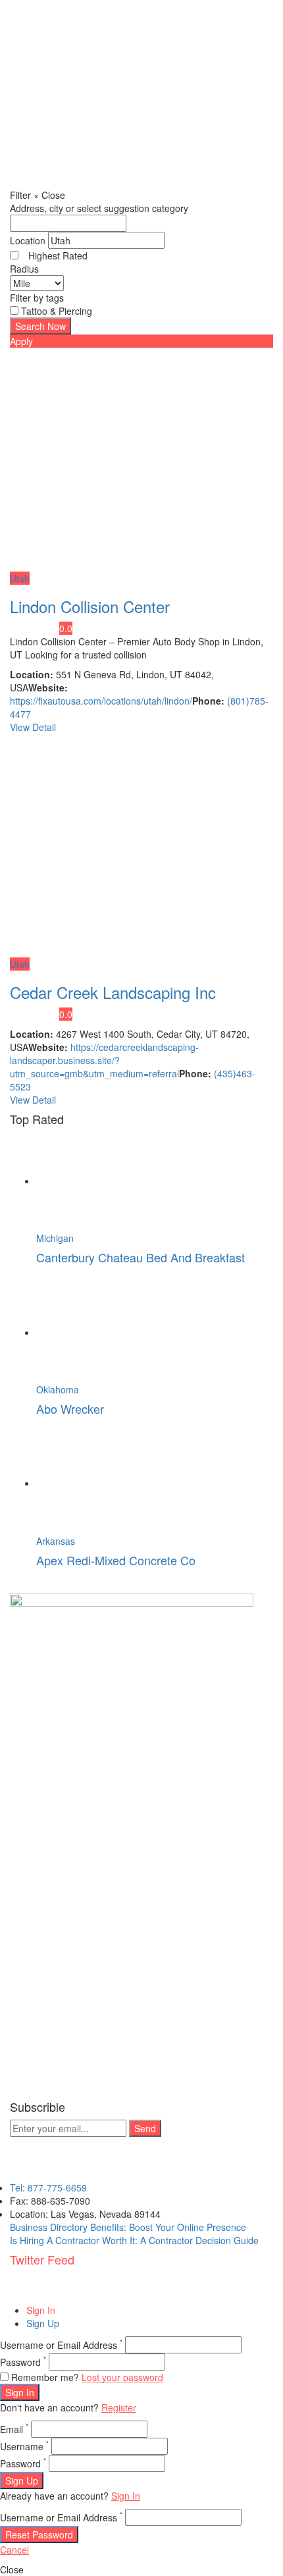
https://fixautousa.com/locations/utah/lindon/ (101, 701)
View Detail (33, 727)
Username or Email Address (61, 2345)
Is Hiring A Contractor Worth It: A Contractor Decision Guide (134, 2240)
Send (145, 2128)
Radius (24, 269)
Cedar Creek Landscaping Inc (113, 992)
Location (28, 240)
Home (49, 149)
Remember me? (45, 2377)
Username (24, 2446)
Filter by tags (37, 298)
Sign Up (43, 2323)
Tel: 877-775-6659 (48, 2187)
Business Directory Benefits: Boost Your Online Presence (128, 2227)
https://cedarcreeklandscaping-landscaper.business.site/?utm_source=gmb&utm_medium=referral (104, 1060)
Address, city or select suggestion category (99, 208)
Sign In (41, 2310)
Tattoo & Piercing (57, 311)
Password (23, 2362)
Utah (20, 578)
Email (14, 2429)
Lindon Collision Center (90, 606)
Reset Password (39, 2535)
